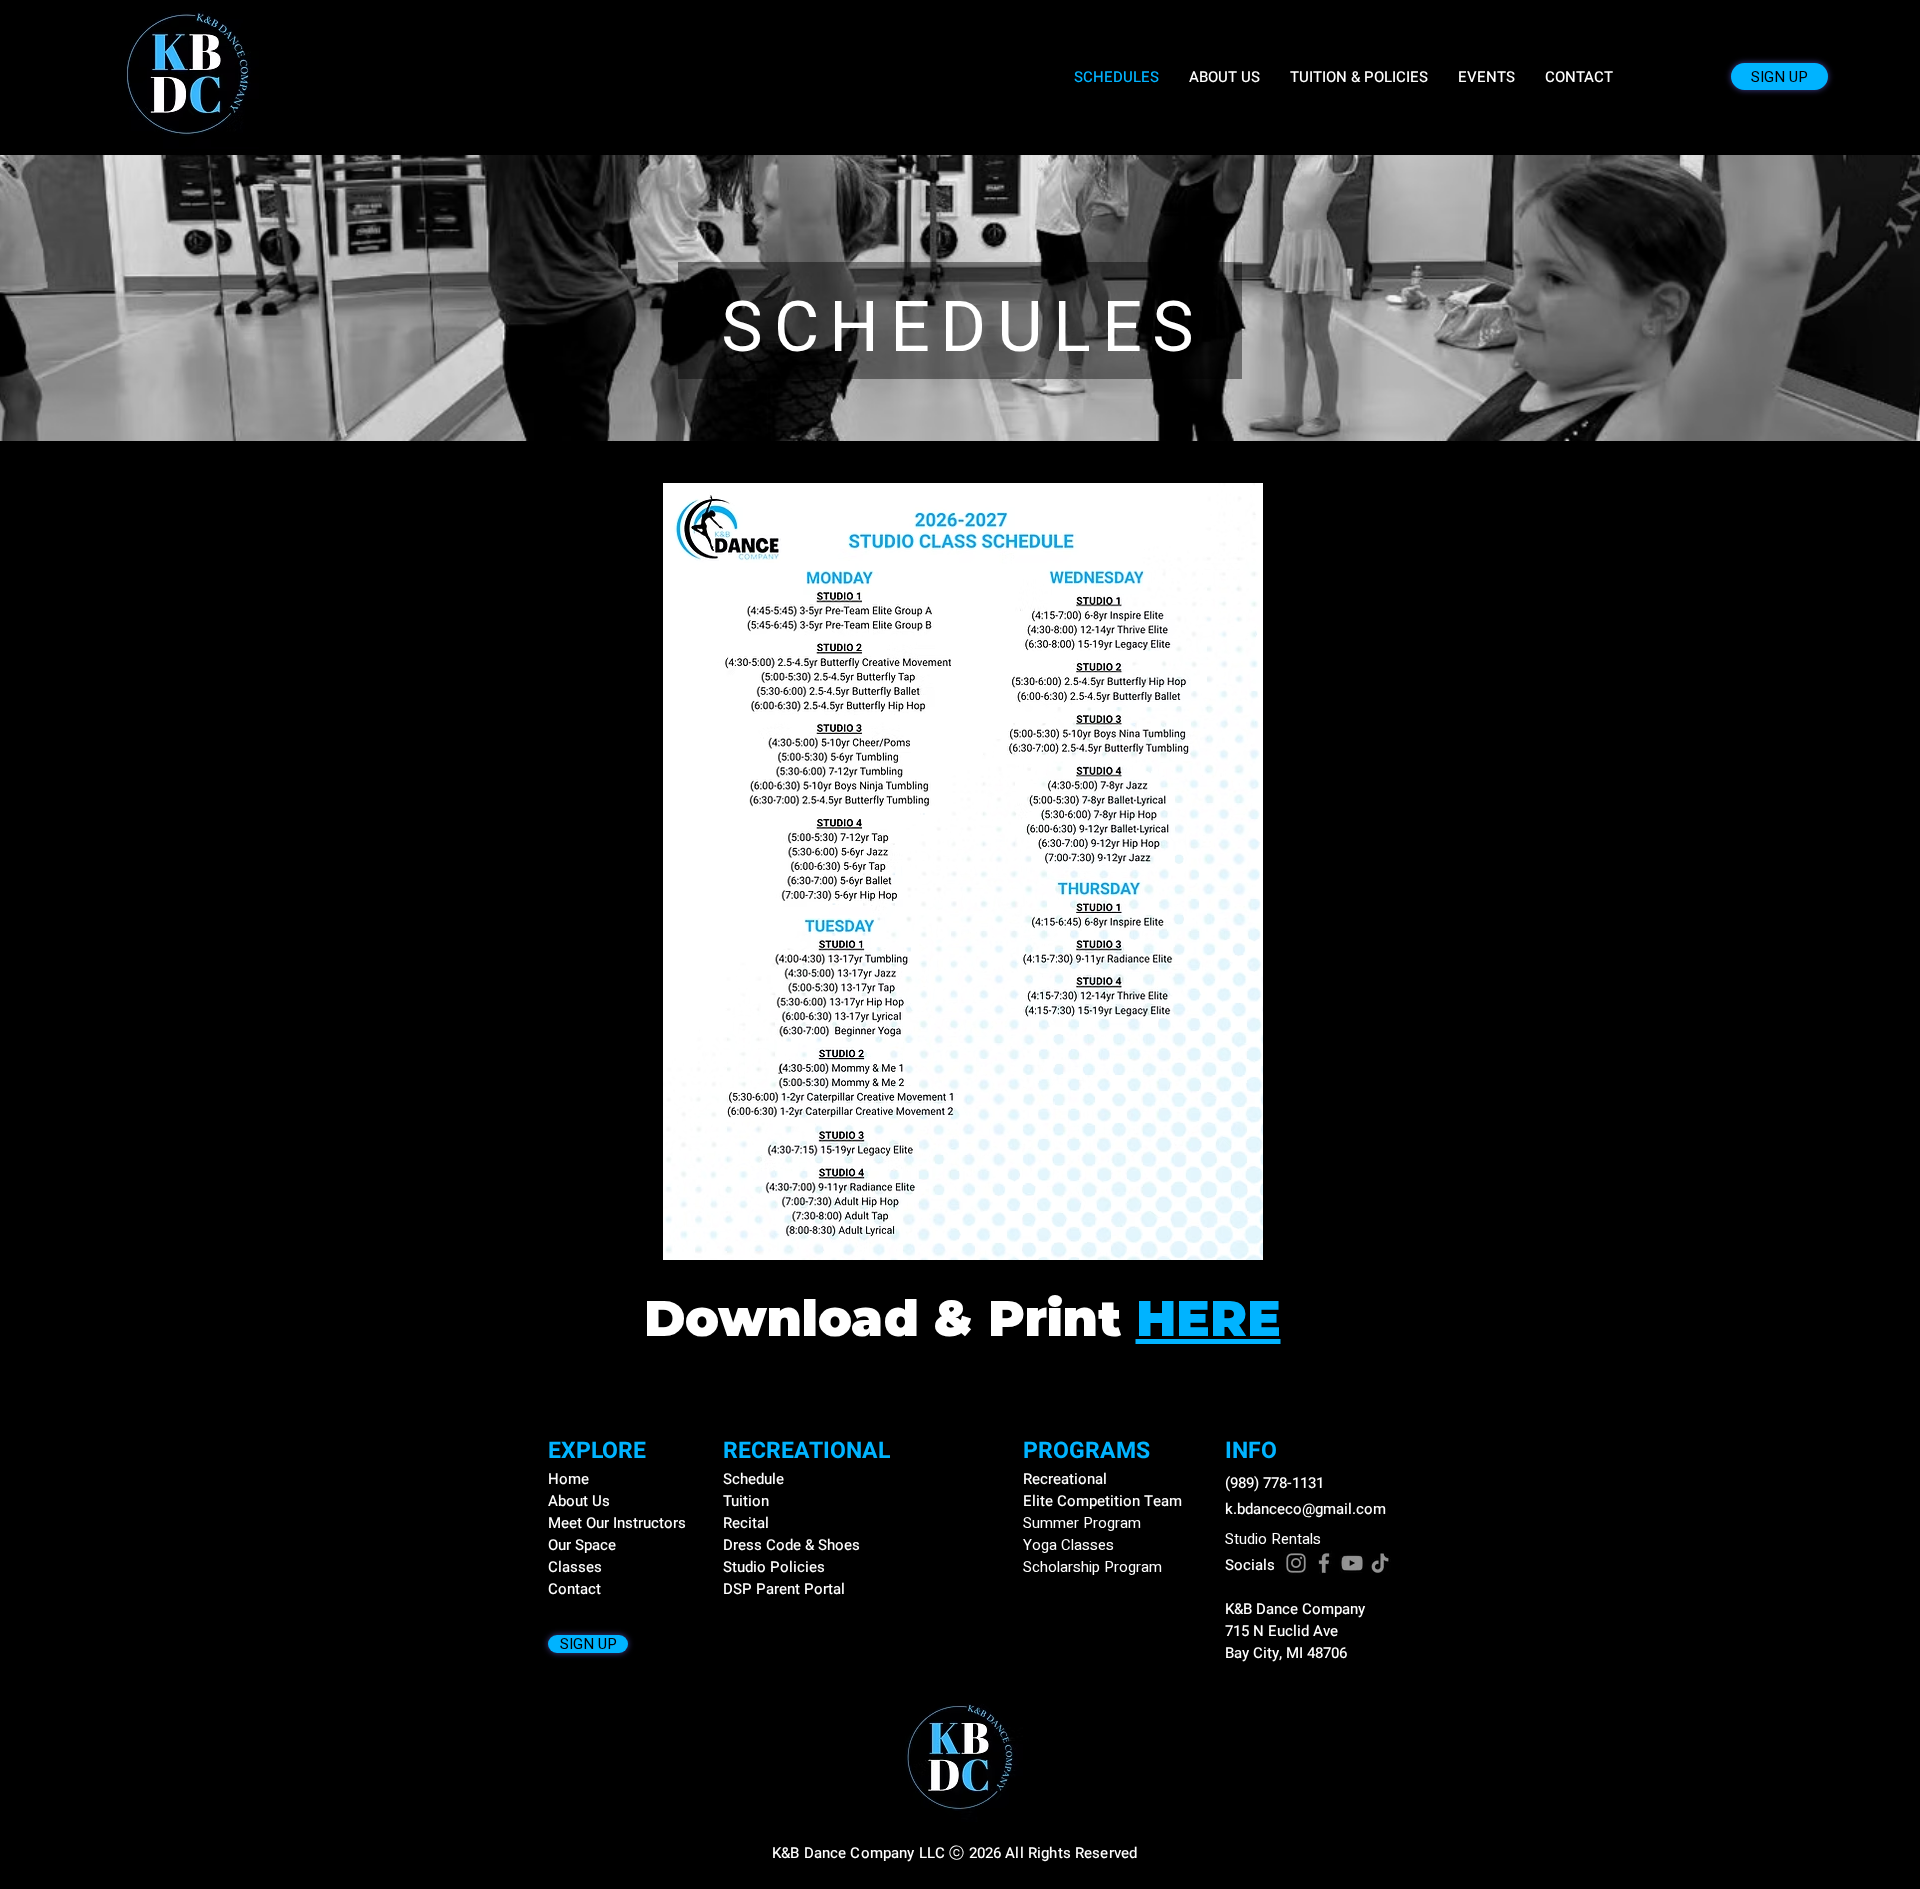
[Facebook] (1324, 1563)
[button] (1486, 77)
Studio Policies (774, 1567)
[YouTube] (1352, 1563)
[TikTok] (1380, 1563)
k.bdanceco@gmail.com (1305, 1509)
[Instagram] (1296, 1563)
